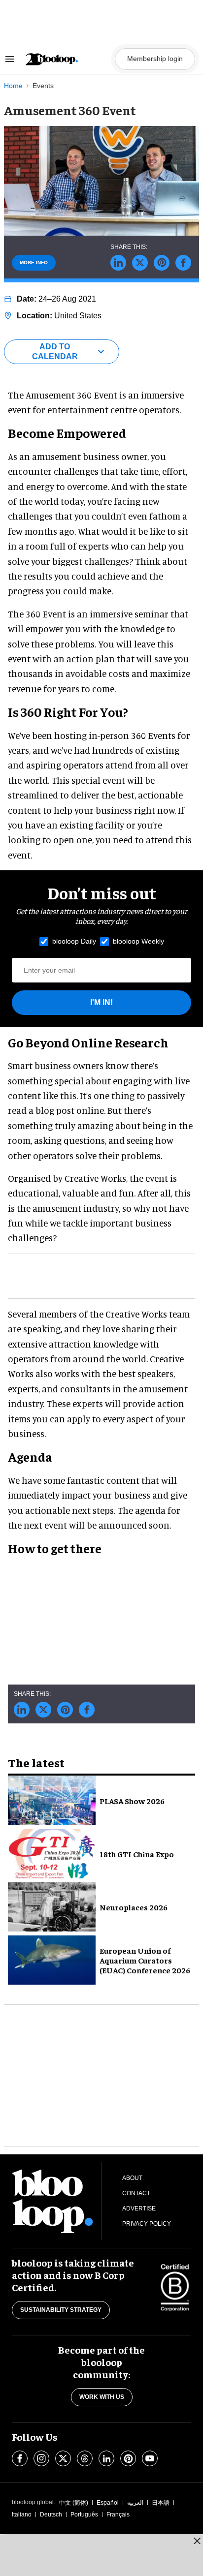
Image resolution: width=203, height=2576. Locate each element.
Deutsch (51, 2515)
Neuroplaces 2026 (134, 1907)
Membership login (155, 59)
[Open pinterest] (128, 2458)
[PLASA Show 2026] (52, 1799)
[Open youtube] (150, 2458)
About (132, 2178)
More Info (34, 262)
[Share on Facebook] (183, 263)
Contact (136, 2193)
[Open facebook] (20, 2458)
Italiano (22, 2515)
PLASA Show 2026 (132, 1801)
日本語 (161, 2503)
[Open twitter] (63, 2458)
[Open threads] (85, 2458)
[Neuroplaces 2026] (52, 1905)
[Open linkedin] (106, 2458)
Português (84, 2515)
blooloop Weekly (138, 941)
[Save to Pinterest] (162, 263)
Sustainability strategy (61, 2310)
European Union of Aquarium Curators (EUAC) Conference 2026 (145, 1960)
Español (108, 2503)
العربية (135, 2503)
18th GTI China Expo (137, 1854)
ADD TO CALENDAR (55, 352)
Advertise (139, 2208)
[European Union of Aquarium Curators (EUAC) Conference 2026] (52, 1959)
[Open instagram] (41, 2458)
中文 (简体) (74, 2503)
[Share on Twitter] (140, 263)
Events (43, 86)
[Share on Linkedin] (118, 263)
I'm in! (101, 1002)
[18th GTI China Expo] (52, 1852)
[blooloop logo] (67, 59)
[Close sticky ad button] (197, 2541)
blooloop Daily (74, 941)
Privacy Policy (147, 2224)
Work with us (102, 2397)
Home (13, 86)
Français (118, 2515)
